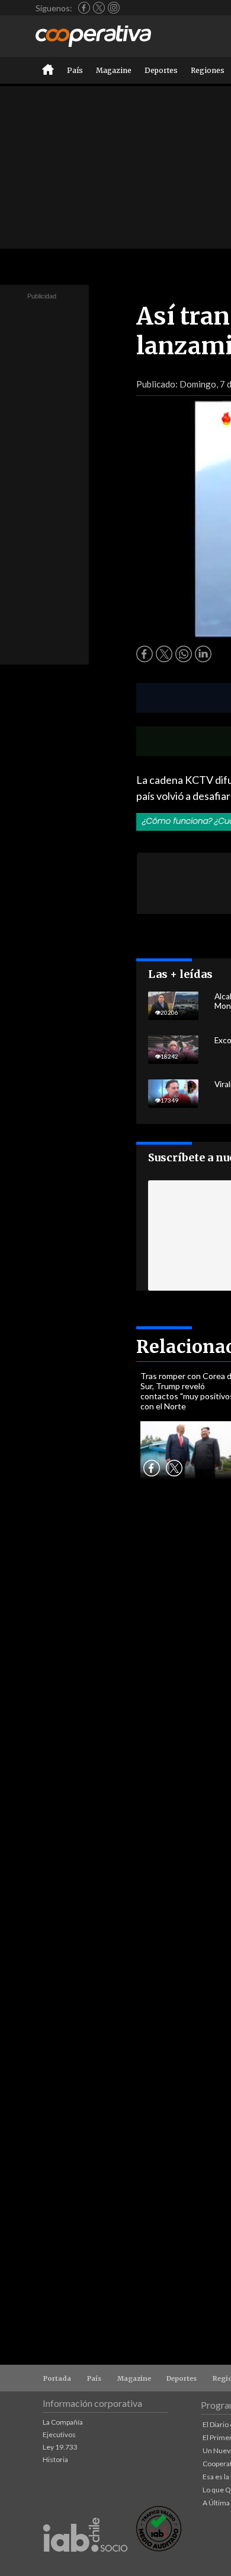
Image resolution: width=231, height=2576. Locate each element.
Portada (57, 2378)
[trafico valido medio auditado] (159, 2548)
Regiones (208, 70)
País (75, 70)
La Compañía (63, 2422)
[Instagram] (114, 8)
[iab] (85, 2564)
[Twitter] (99, 8)
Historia (55, 2459)
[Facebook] (84, 8)
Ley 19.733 (60, 2447)
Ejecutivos (59, 2434)
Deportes (161, 70)
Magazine (114, 70)
